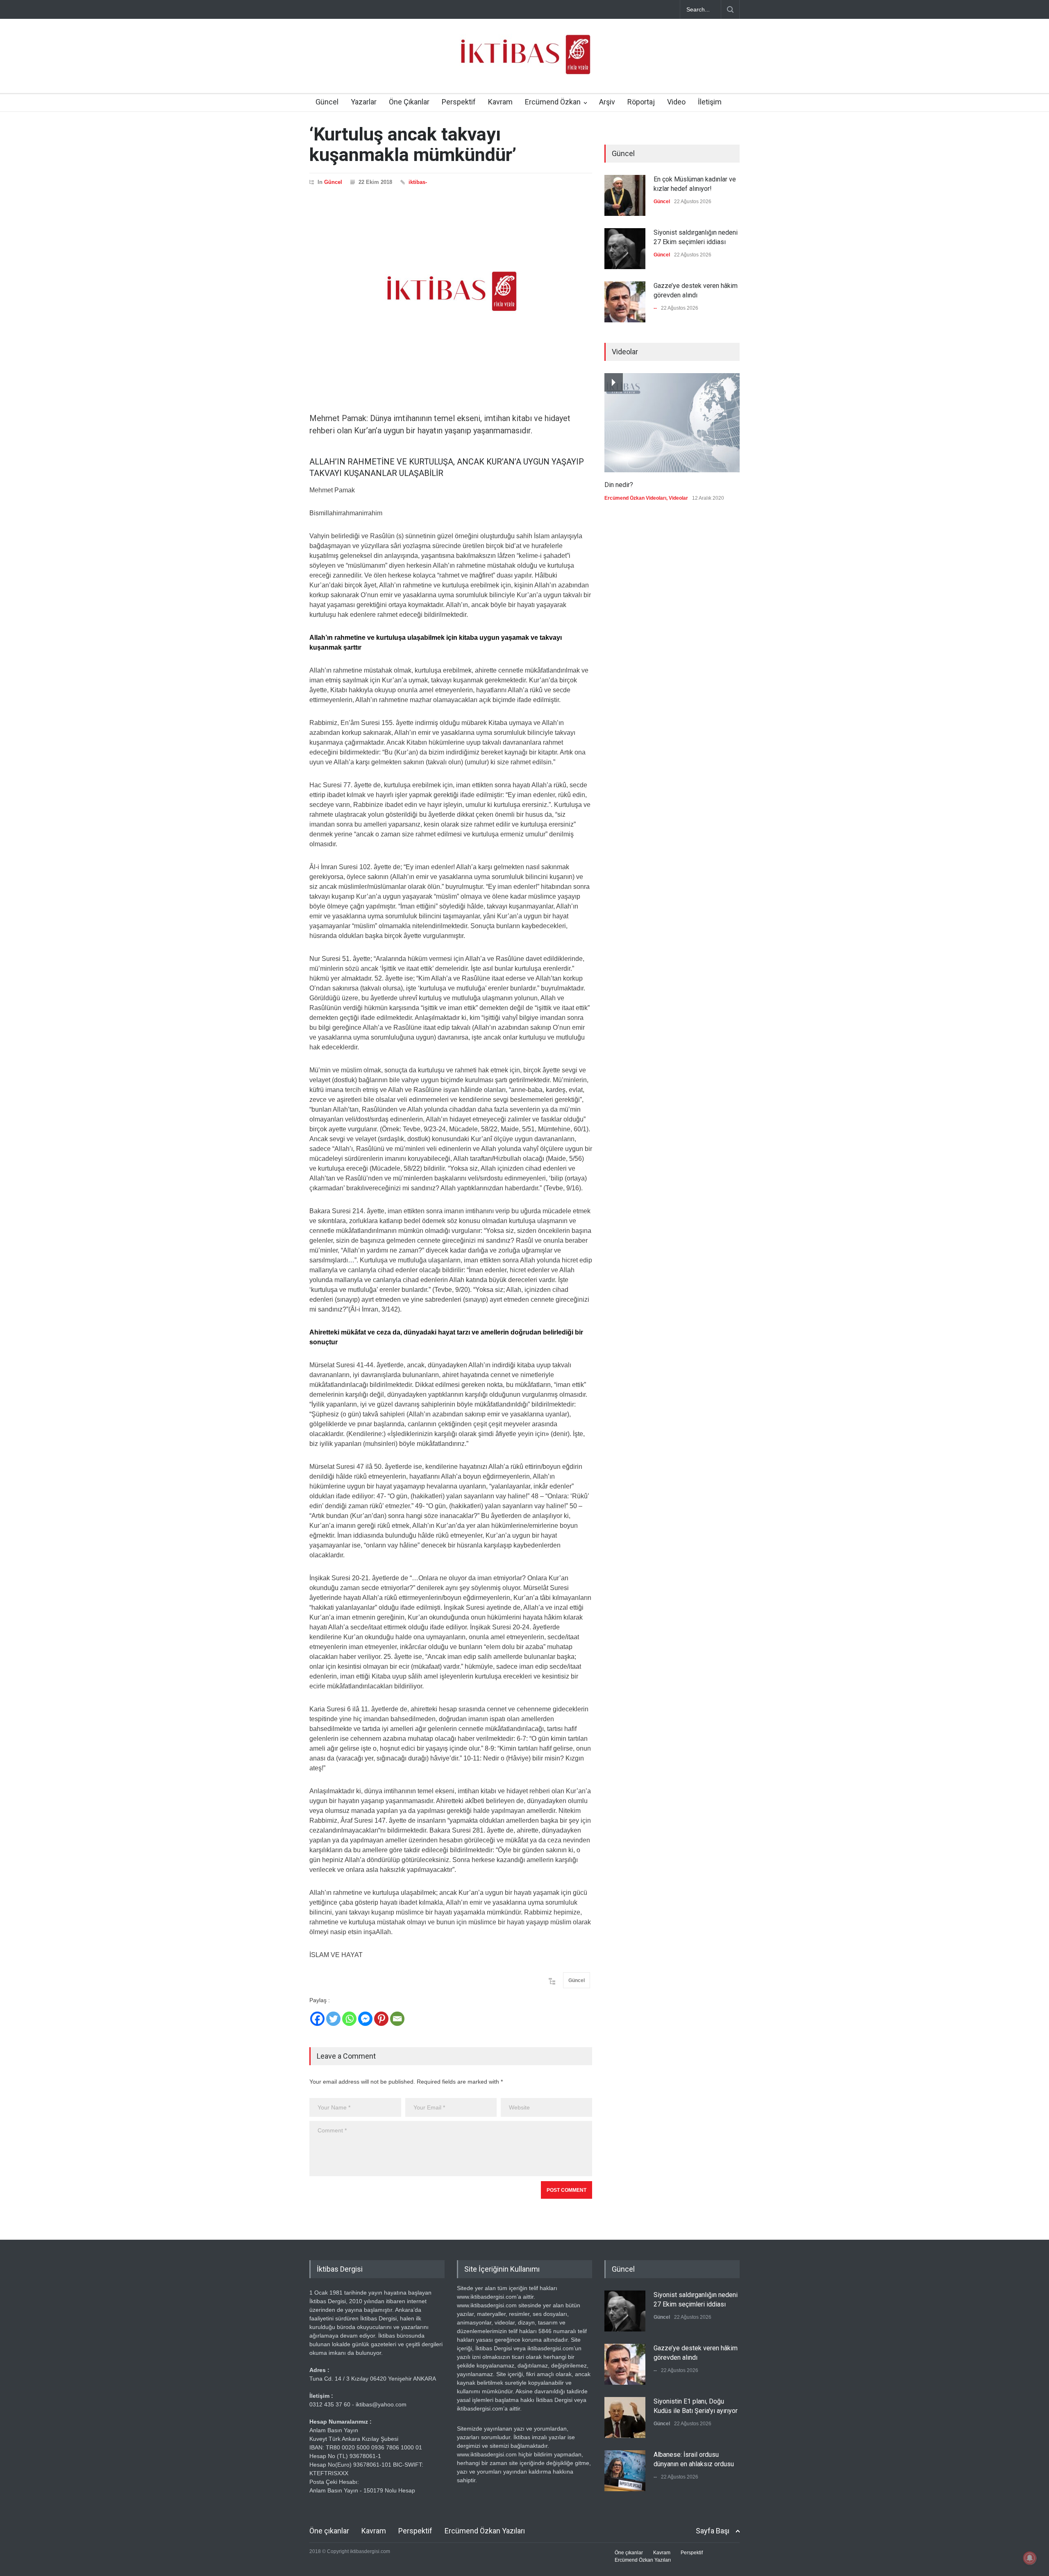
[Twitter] (333, 2019)
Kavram (500, 102)
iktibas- (418, 182)
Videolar (678, 498)
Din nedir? (619, 485)
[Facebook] (317, 2019)
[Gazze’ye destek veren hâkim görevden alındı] (625, 302)
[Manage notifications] (1030, 2558)
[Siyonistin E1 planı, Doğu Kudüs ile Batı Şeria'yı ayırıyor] (625, 2417)
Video (676, 102)
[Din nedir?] (672, 423)
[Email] (397, 2019)
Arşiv (607, 102)
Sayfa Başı (713, 2531)
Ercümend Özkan (553, 102)
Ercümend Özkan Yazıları (485, 2531)
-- (655, 308)
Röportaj (641, 102)
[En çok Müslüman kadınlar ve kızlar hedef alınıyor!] (625, 195)
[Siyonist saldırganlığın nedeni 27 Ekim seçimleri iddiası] (625, 249)
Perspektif (459, 102)
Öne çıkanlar (329, 2531)
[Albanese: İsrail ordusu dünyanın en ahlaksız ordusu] (625, 2471)
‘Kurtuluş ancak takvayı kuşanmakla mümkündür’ (413, 144)
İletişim (710, 102)
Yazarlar (364, 102)
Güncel (327, 102)
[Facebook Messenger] (365, 2019)
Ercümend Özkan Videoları (635, 498)
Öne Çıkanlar (409, 102)
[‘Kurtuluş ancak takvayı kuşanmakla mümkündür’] (451, 291)
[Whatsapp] (349, 2019)
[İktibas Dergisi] (524, 61)
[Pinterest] (381, 2019)
